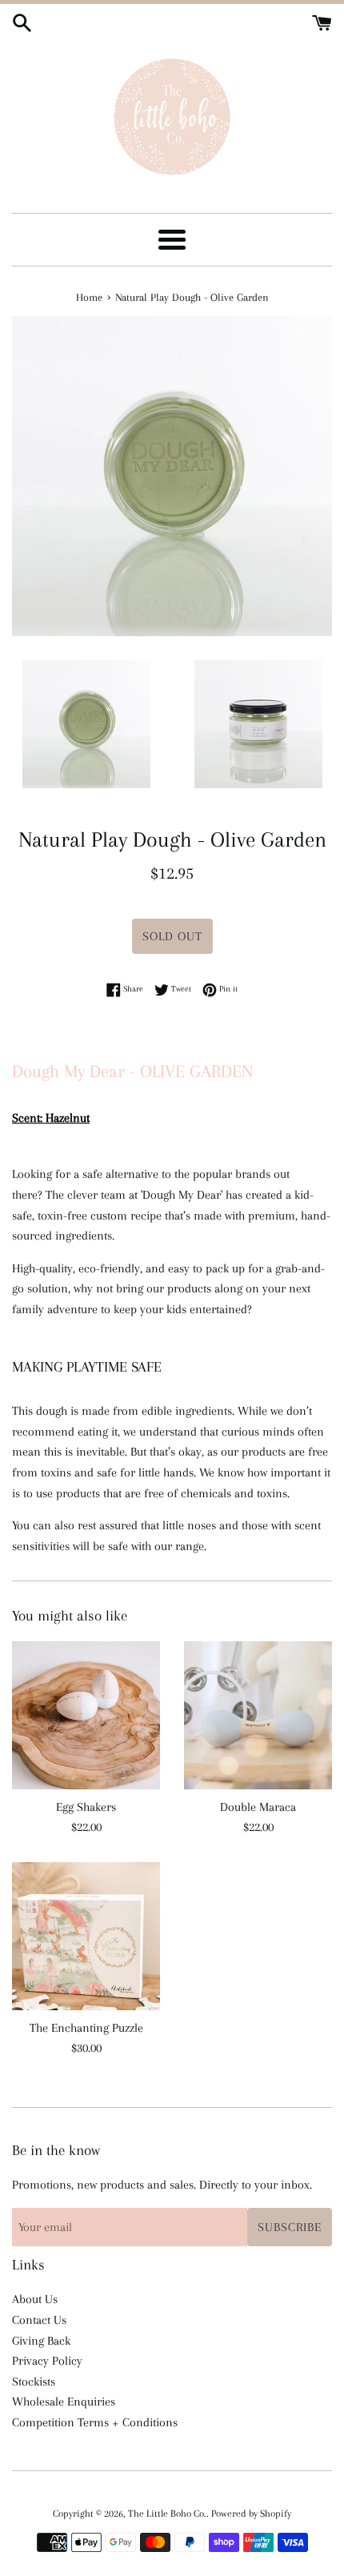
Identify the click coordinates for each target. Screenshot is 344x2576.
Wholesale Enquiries (64, 2402)
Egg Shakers (86, 1807)
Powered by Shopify (251, 2514)
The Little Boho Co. (167, 2514)
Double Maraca (258, 1807)
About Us (35, 2299)
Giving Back (41, 2341)
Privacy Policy (47, 2361)
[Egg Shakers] (86, 1715)
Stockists (34, 2382)
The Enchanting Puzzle (86, 2028)
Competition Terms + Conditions (95, 2422)
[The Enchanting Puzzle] (86, 1936)
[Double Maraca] (258, 1715)
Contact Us (39, 2320)
